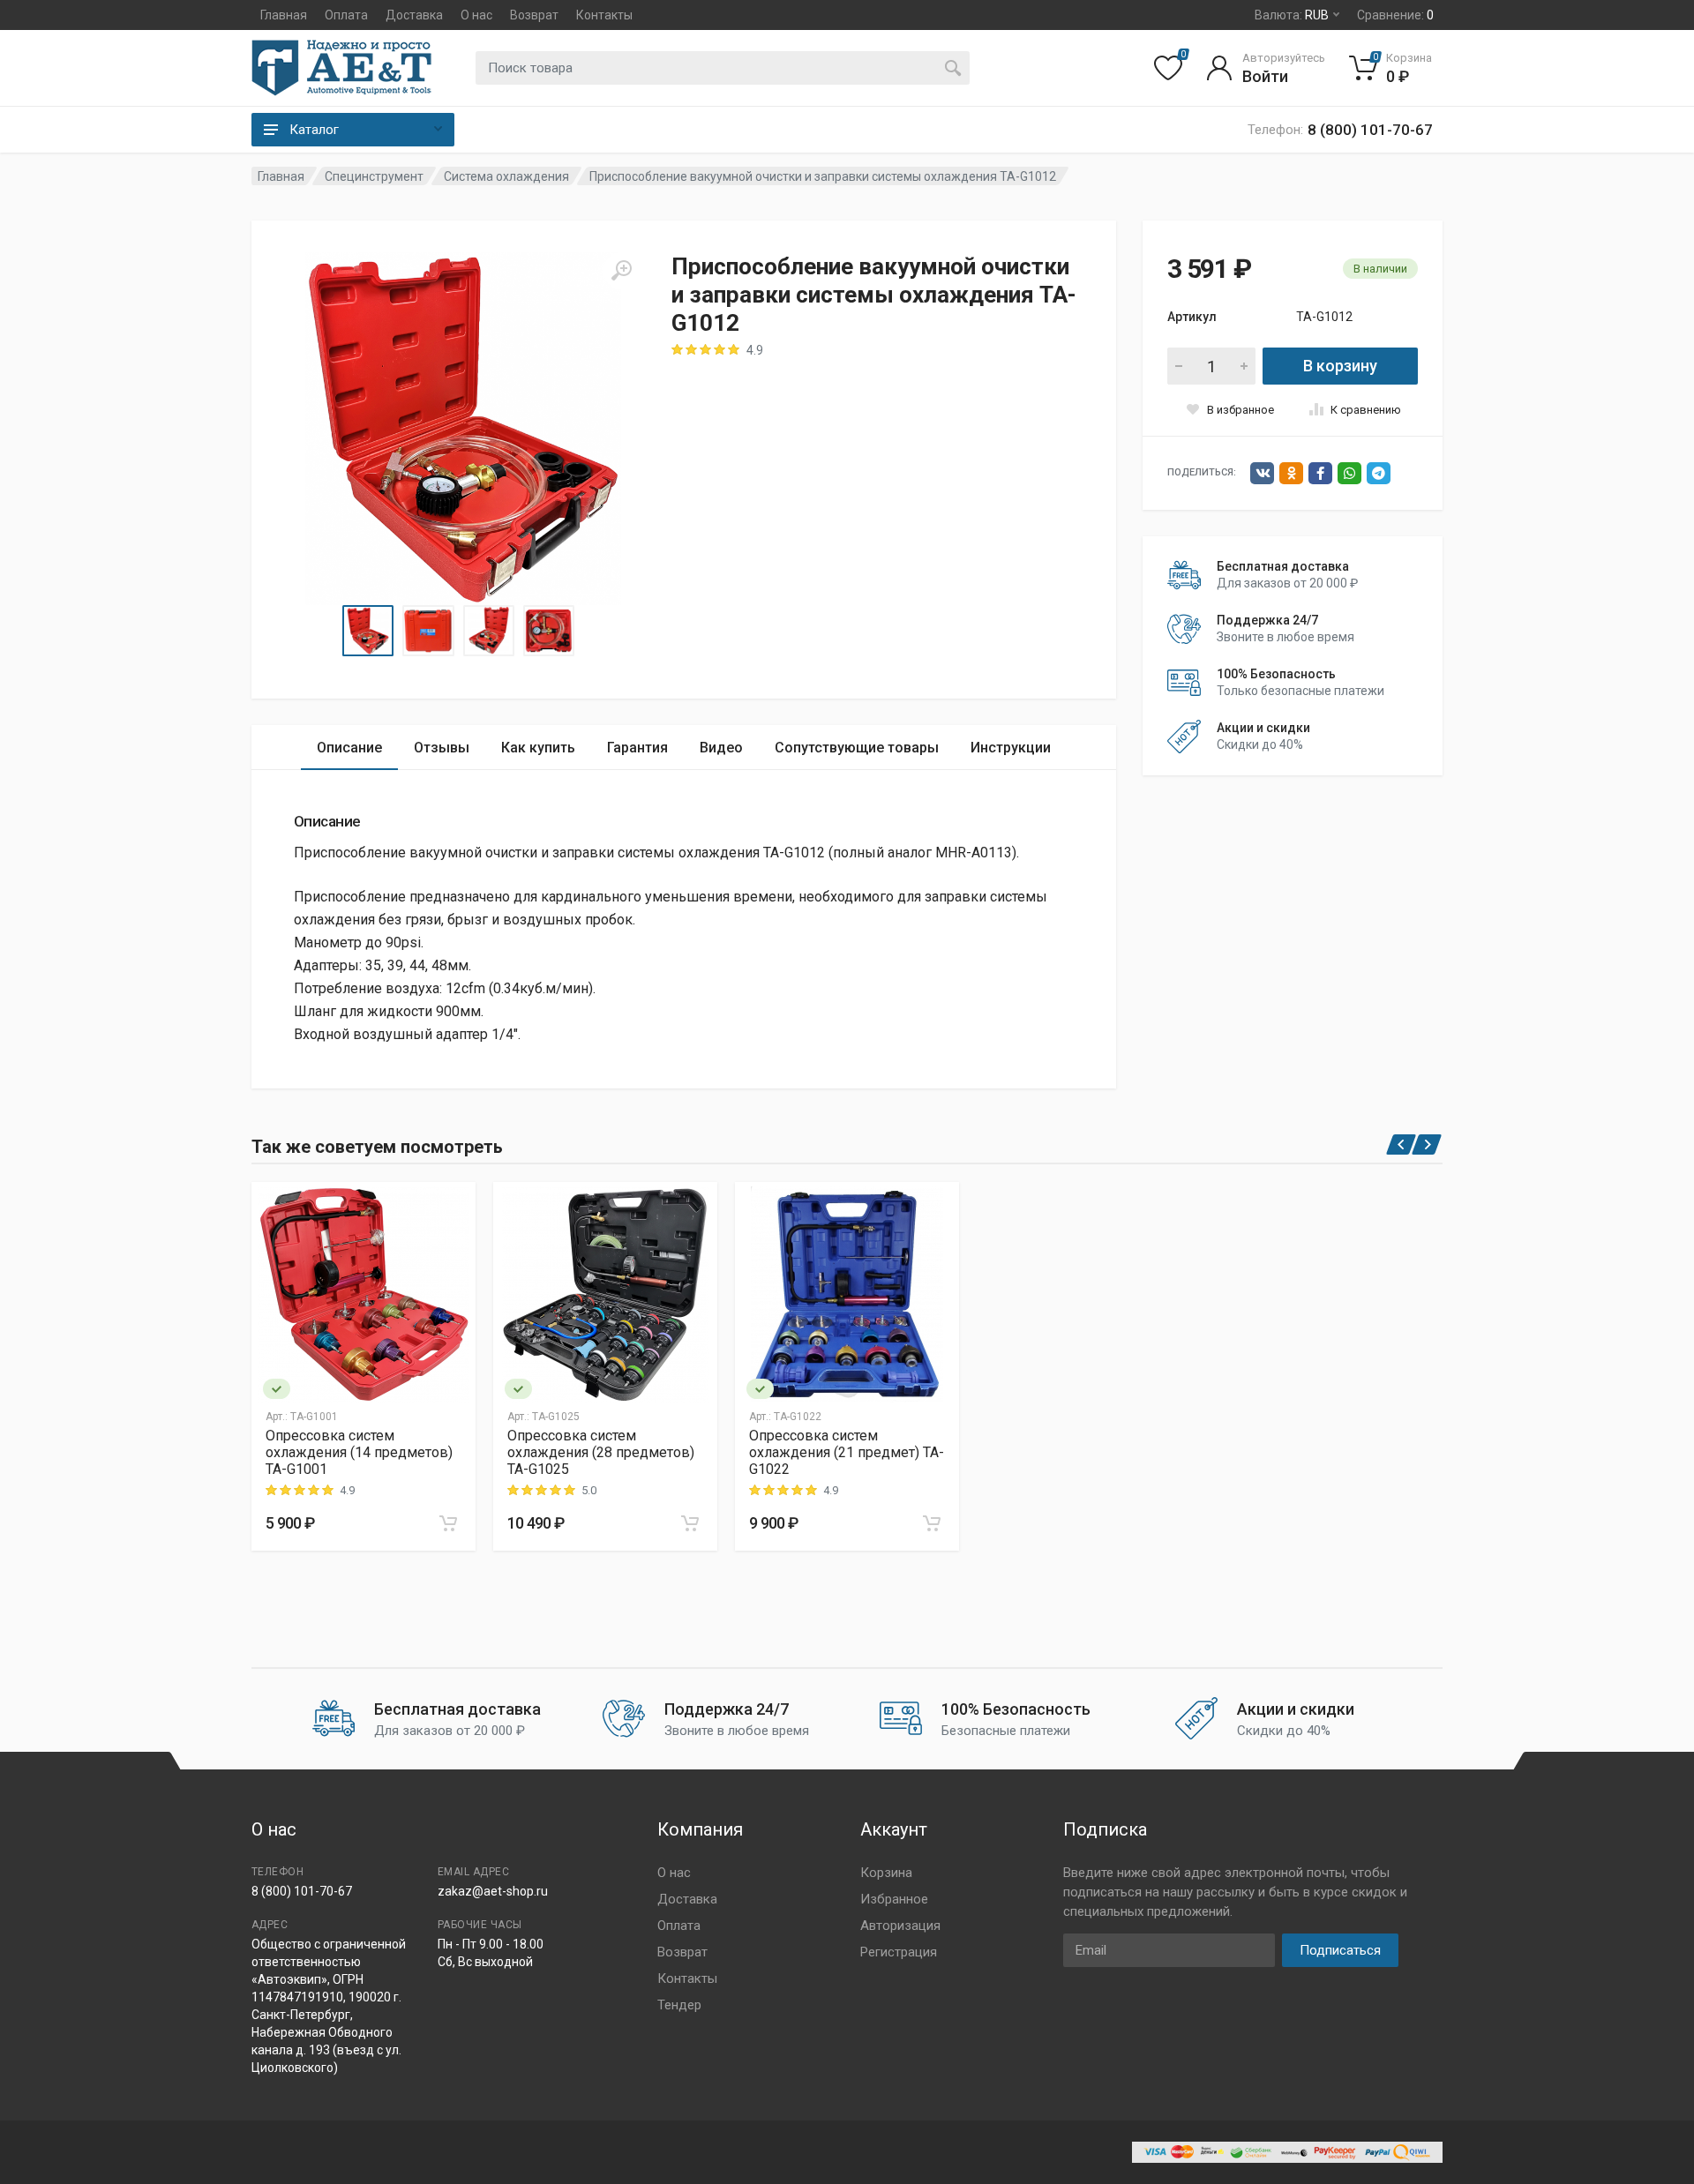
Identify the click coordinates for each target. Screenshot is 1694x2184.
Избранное (894, 1899)
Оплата (346, 15)
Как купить (538, 748)
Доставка (414, 15)
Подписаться (1340, 1950)
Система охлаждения (506, 176)
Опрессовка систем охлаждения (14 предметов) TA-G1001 (359, 1452)
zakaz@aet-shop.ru (493, 1891)
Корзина (886, 1873)
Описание (349, 748)
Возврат (534, 15)
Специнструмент (374, 176)
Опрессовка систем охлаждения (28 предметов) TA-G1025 (601, 1452)
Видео (721, 748)
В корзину (1340, 366)
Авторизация (900, 1926)
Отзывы (442, 748)
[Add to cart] (448, 1523)
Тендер (679, 2005)
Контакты (604, 15)
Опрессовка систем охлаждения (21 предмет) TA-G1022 (847, 1452)
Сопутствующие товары (857, 748)
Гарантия (637, 748)
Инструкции (1011, 748)
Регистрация (899, 1952)
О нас (476, 15)
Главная (284, 15)
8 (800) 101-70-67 (302, 1891)
